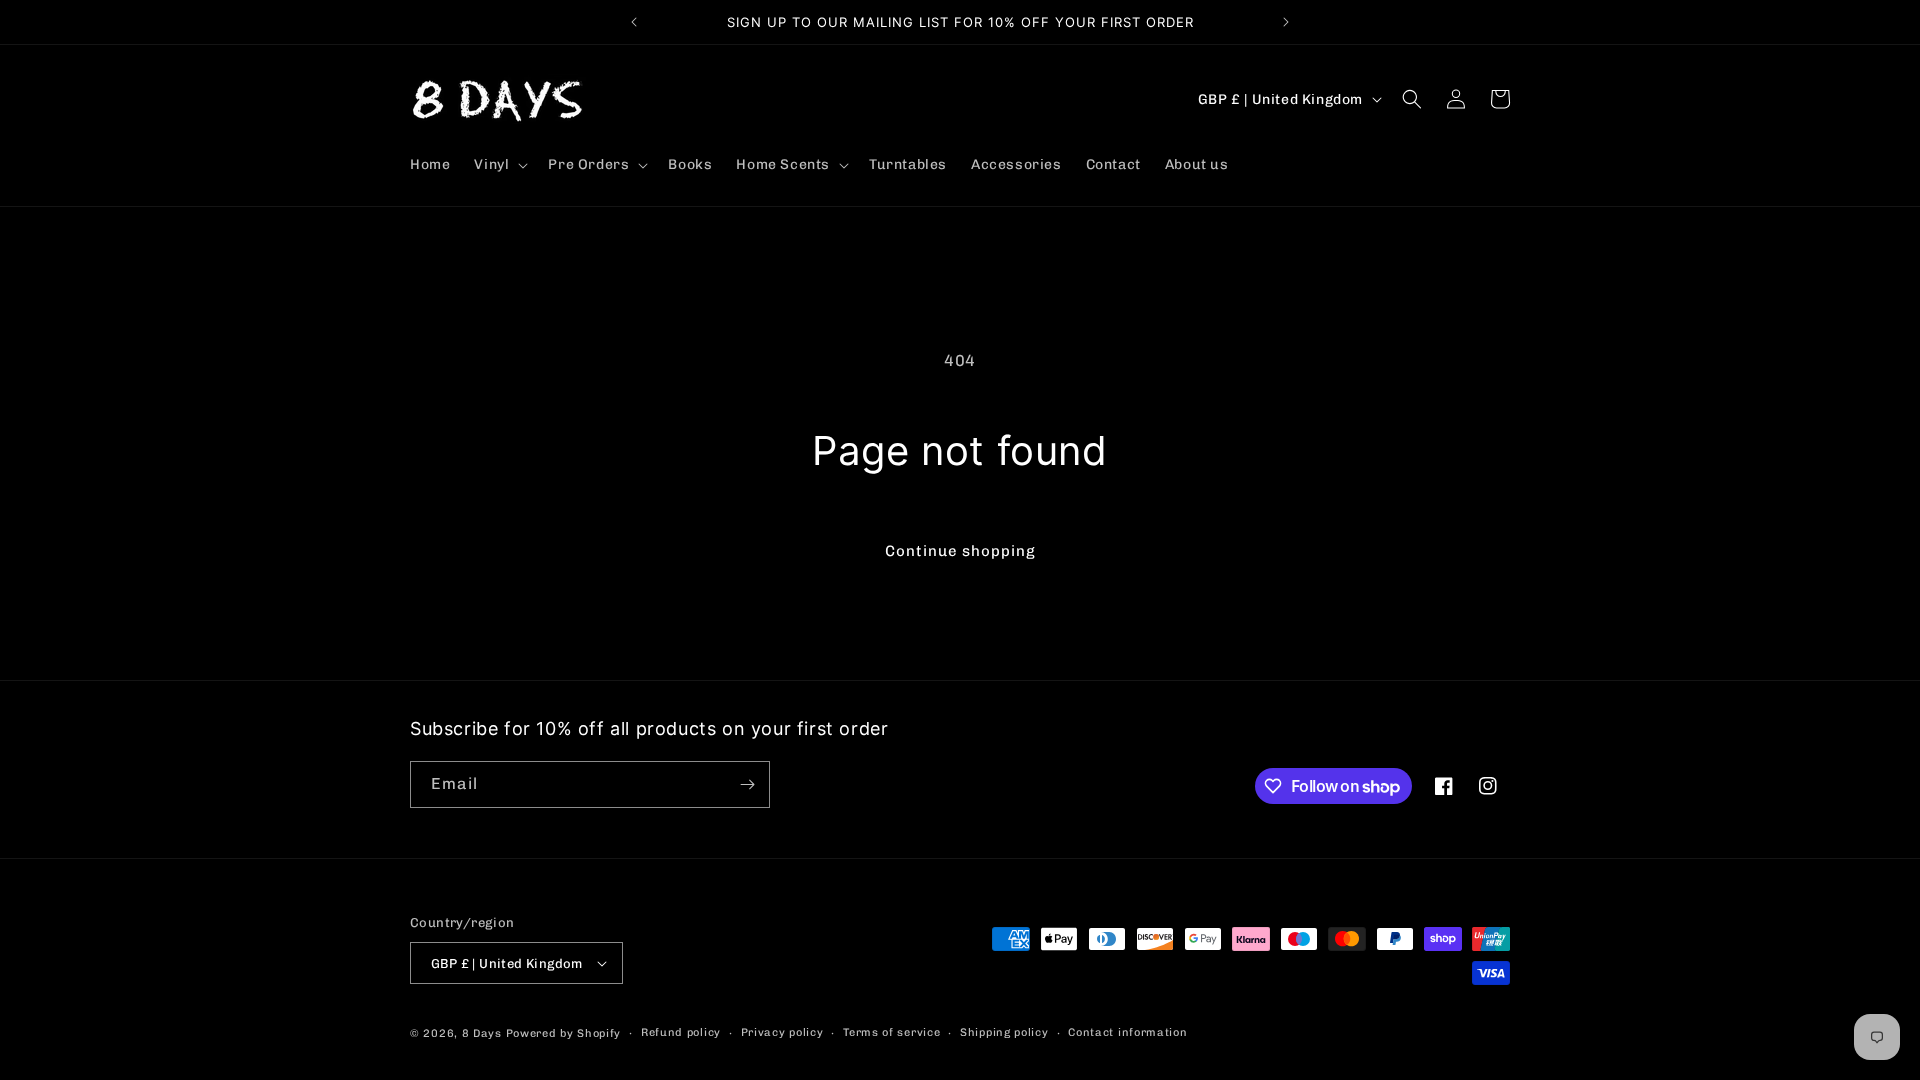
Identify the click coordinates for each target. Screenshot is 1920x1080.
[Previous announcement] (634, 22)
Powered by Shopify (564, 1033)
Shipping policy (1004, 1032)
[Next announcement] (1286, 22)
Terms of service (891, 1032)
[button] (499, 165)
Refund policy (681, 1032)
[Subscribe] (747, 784)
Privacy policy (782, 1032)
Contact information (1127, 1032)
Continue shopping (960, 551)
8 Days (482, 1033)
